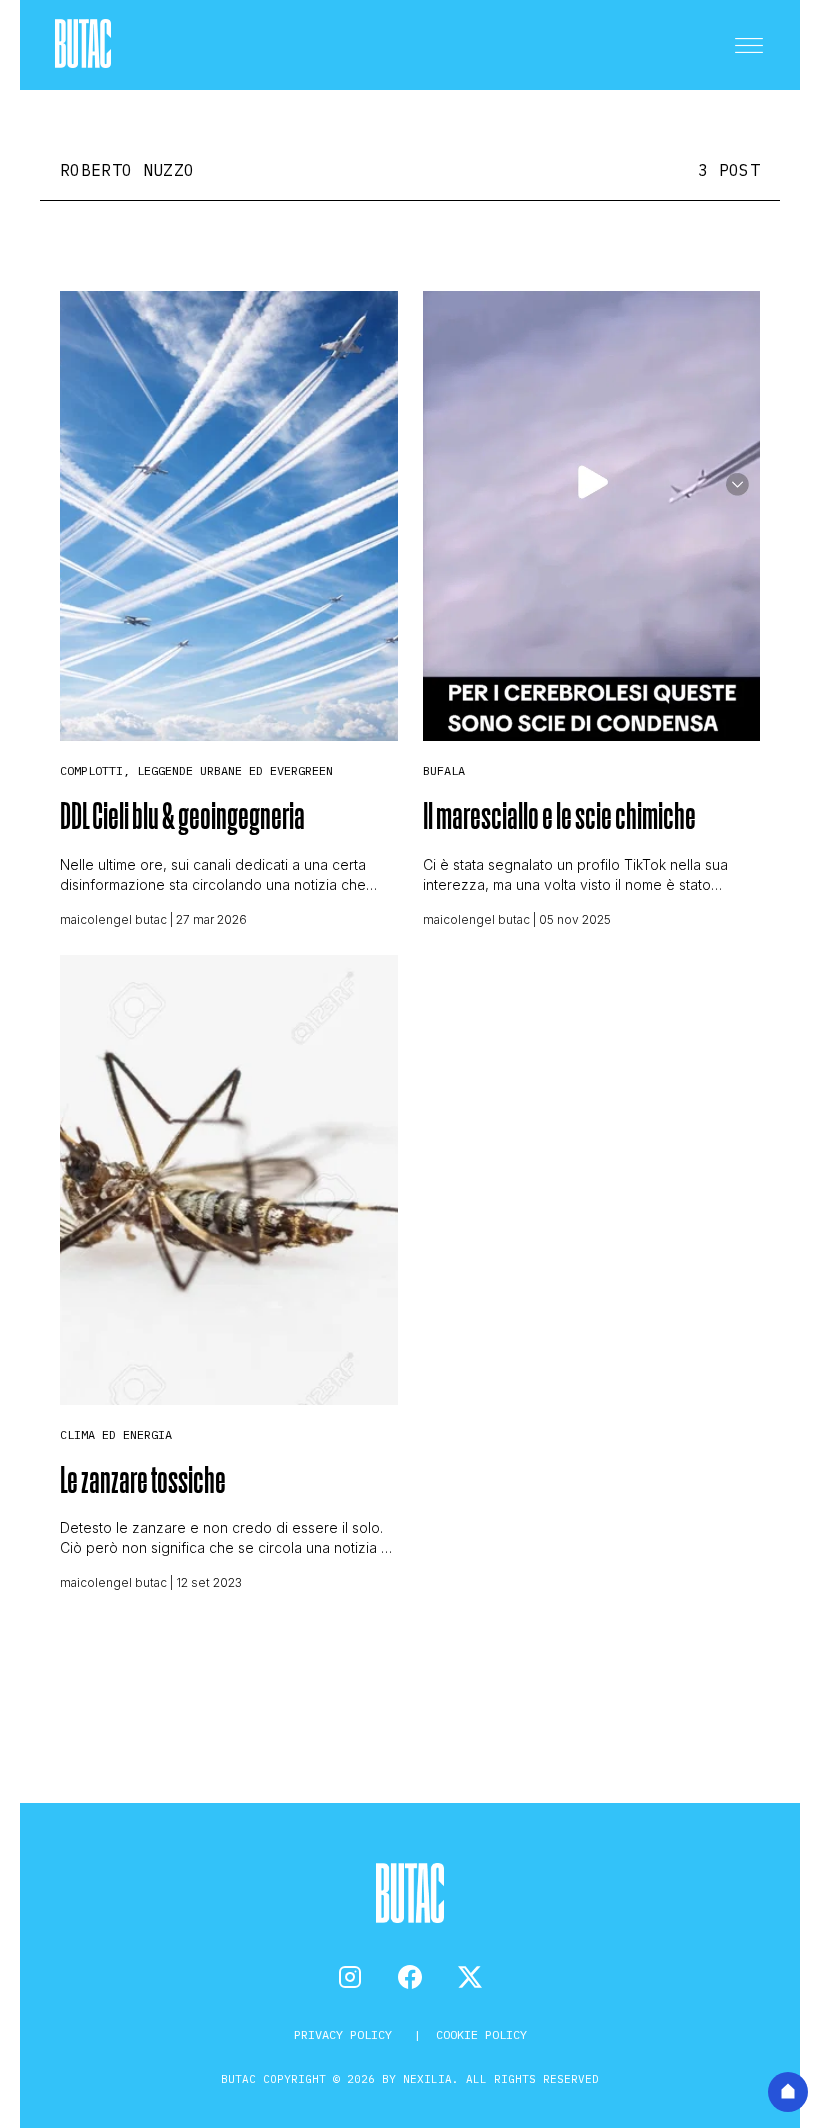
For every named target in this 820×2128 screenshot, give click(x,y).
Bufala (444, 770)
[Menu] (749, 45)
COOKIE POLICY (481, 2034)
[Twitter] (470, 1977)
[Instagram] (350, 1977)
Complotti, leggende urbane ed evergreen (196, 770)
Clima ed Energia (116, 1434)
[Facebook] (410, 1977)
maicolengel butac (113, 919)
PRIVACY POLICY (346, 2034)
